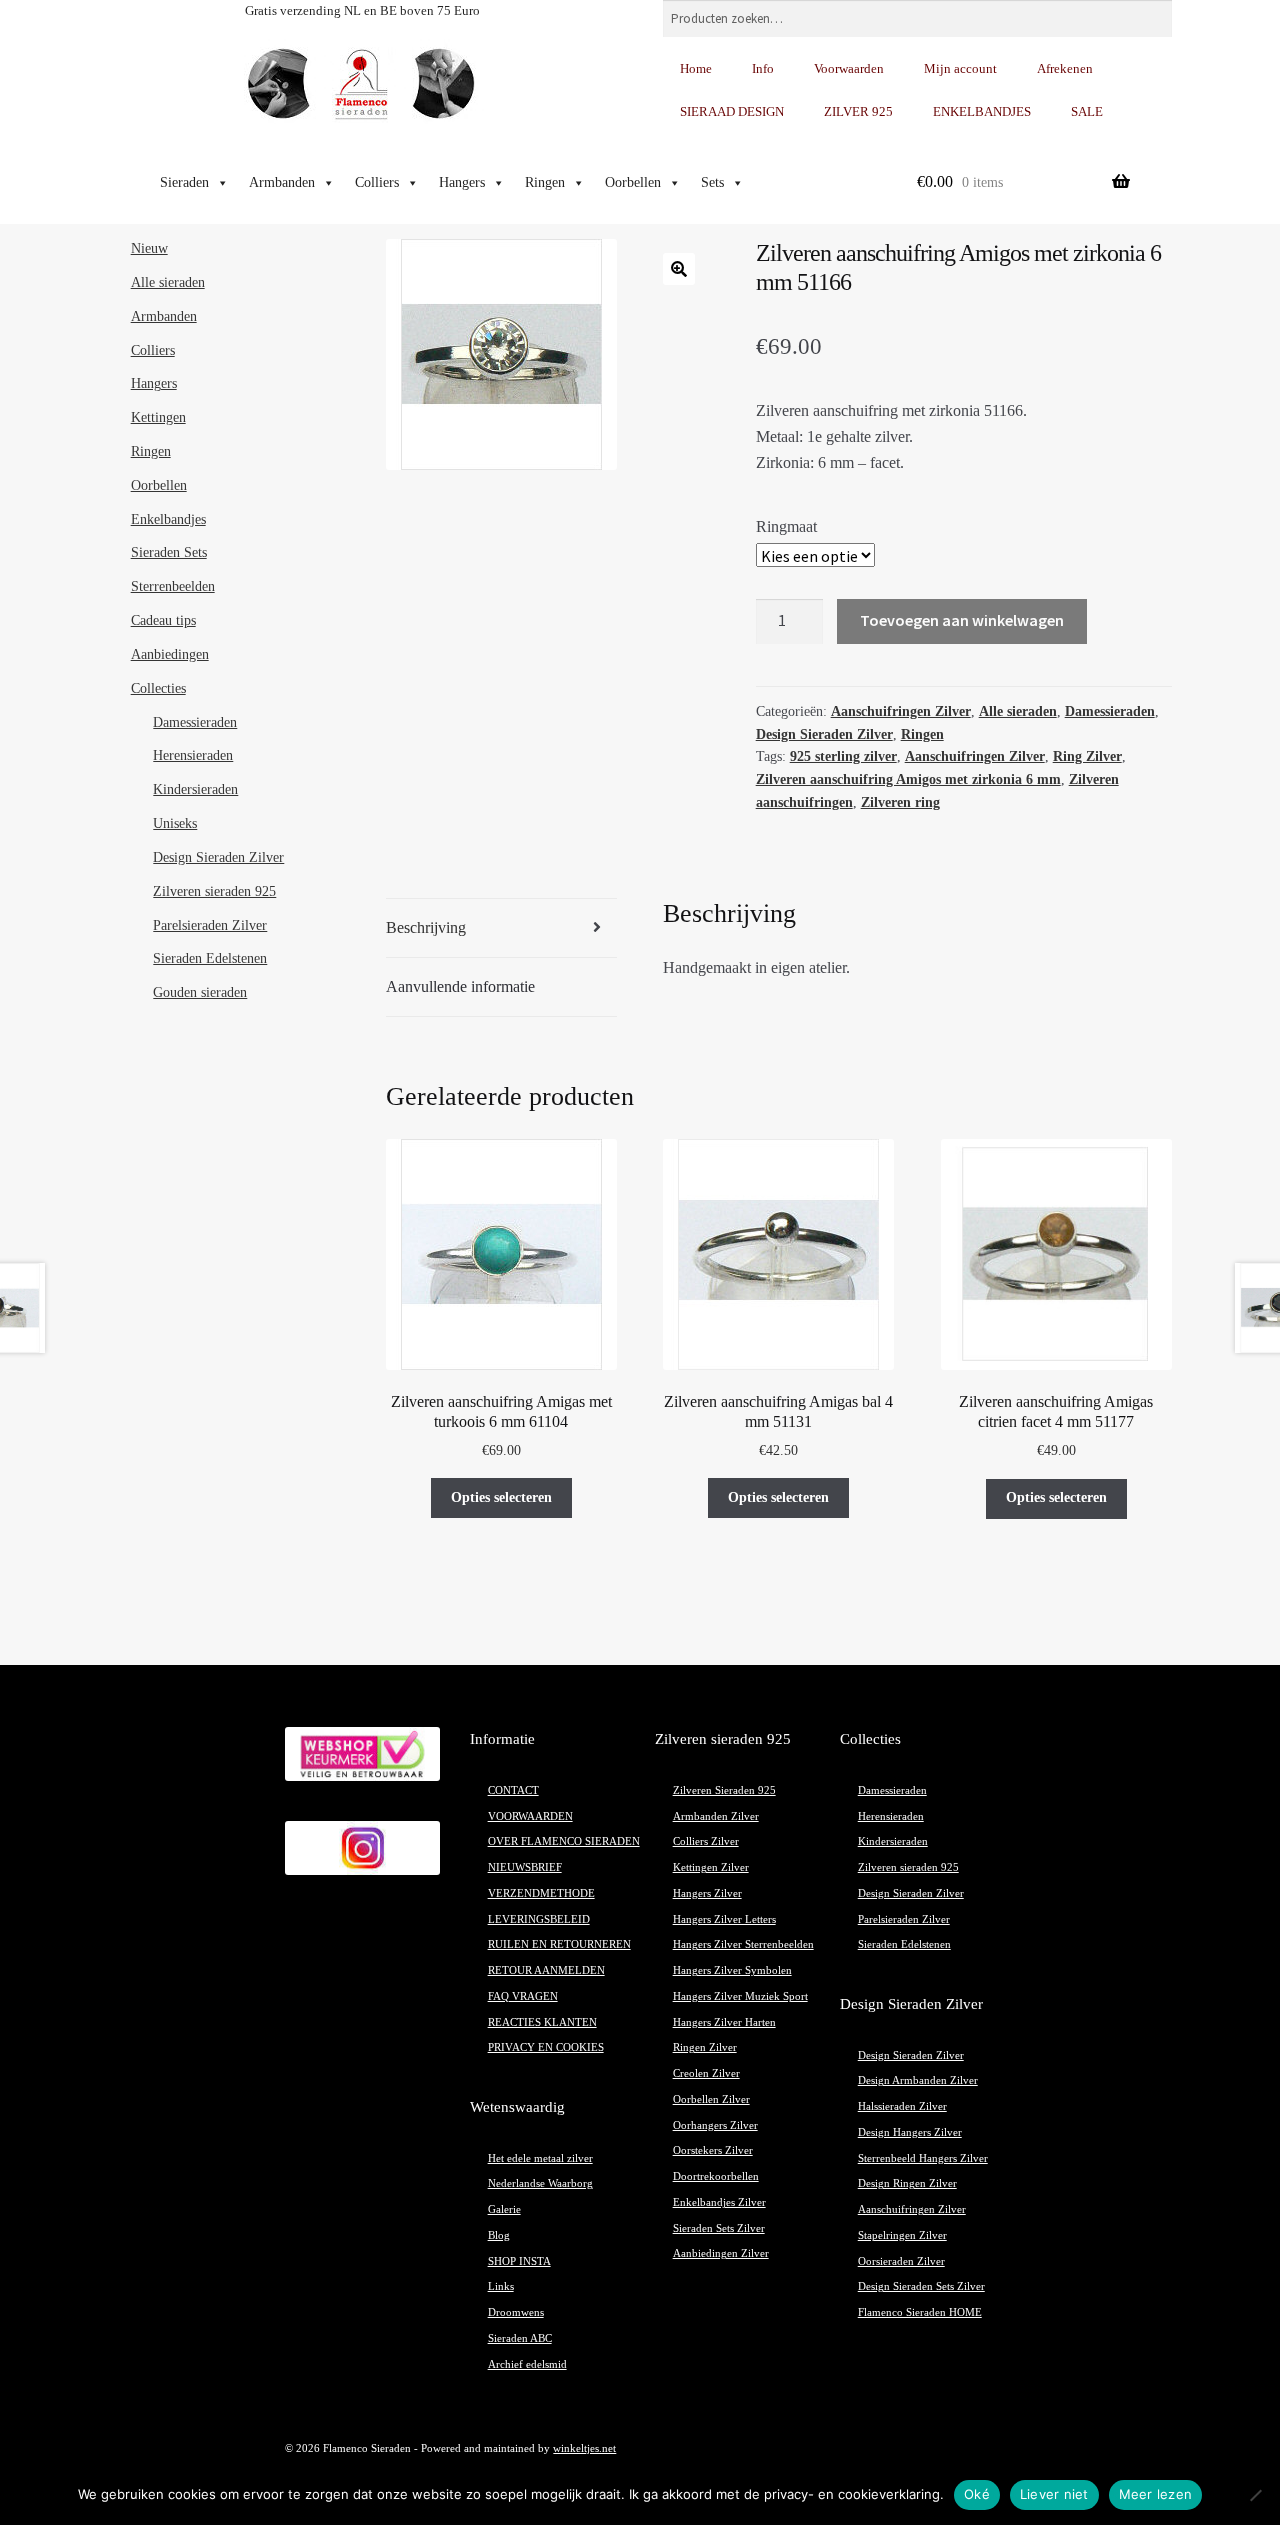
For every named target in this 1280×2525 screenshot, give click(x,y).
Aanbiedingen (170, 654)
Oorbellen (633, 182)
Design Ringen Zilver (907, 2183)
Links (501, 2286)
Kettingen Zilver (711, 1867)
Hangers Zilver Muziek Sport (740, 1996)
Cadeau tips (163, 620)
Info (763, 68)
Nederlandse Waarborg (540, 2183)
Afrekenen (1065, 68)
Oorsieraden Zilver (901, 2261)
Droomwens (516, 2312)
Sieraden (184, 182)
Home (696, 68)
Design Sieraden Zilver (824, 734)
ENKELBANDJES (982, 111)
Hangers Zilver (707, 1893)
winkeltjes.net (584, 2448)
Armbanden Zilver (716, 1816)
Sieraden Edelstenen (210, 958)
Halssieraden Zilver (902, 2106)
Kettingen (158, 417)
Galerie (504, 2209)
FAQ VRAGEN (523, 1996)
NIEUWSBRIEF (525, 1867)
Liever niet (1054, 2494)
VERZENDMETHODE (541, 1893)
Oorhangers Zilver (715, 2125)
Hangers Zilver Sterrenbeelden (743, 1944)
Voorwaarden (849, 68)
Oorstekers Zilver (713, 2150)
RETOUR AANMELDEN (546, 1970)
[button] (679, 269)
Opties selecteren (501, 1497)
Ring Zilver (1087, 756)
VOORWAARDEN (530, 1816)
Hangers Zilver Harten (724, 2022)
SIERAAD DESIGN (732, 111)
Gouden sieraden (200, 992)
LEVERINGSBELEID (539, 1919)
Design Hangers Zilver (910, 2132)
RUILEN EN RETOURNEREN (559, 1944)
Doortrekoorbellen (716, 2176)
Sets (712, 182)
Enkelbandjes (168, 519)
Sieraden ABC (520, 2338)
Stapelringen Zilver (902, 2235)
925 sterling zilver (843, 756)
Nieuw (149, 248)
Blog (499, 2235)
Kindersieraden (195, 789)
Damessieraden (1110, 711)
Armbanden (282, 182)
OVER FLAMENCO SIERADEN (564, 1841)
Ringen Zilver (705, 2047)
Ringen (545, 182)
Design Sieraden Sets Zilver (921, 2286)
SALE (1087, 111)
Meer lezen (1156, 2494)
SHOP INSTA (519, 2261)
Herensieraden (193, 755)
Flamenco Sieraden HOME (920, 2312)
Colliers (377, 182)
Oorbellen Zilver (711, 2099)
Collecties (158, 688)
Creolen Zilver (706, 2073)
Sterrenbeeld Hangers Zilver (923, 2158)
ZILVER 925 (858, 111)
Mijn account (960, 68)
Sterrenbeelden (173, 586)
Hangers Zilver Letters (724, 1919)
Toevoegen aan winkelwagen (962, 620)
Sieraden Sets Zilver (719, 2228)
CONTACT (513, 1790)
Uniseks (175, 823)
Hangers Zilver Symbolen (732, 1970)
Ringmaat (786, 526)
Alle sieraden (1018, 711)
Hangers (462, 182)
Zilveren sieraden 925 (214, 891)
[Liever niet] (1255, 2495)
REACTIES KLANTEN (542, 2022)
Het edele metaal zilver (540, 2158)
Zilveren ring (900, 802)
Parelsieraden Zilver (210, 925)
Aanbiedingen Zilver (721, 2253)
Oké (977, 2494)
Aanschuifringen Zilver (901, 711)
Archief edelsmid (527, 2364)
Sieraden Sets (169, 552)
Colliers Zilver (706, 1841)
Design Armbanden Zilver (918, 2080)
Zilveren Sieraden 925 (724, 1790)
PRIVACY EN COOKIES (546, 2047)
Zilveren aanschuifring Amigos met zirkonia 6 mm (908, 779)
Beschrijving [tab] (426, 927)
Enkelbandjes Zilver (719, 2202)
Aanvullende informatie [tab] (460, 986)
